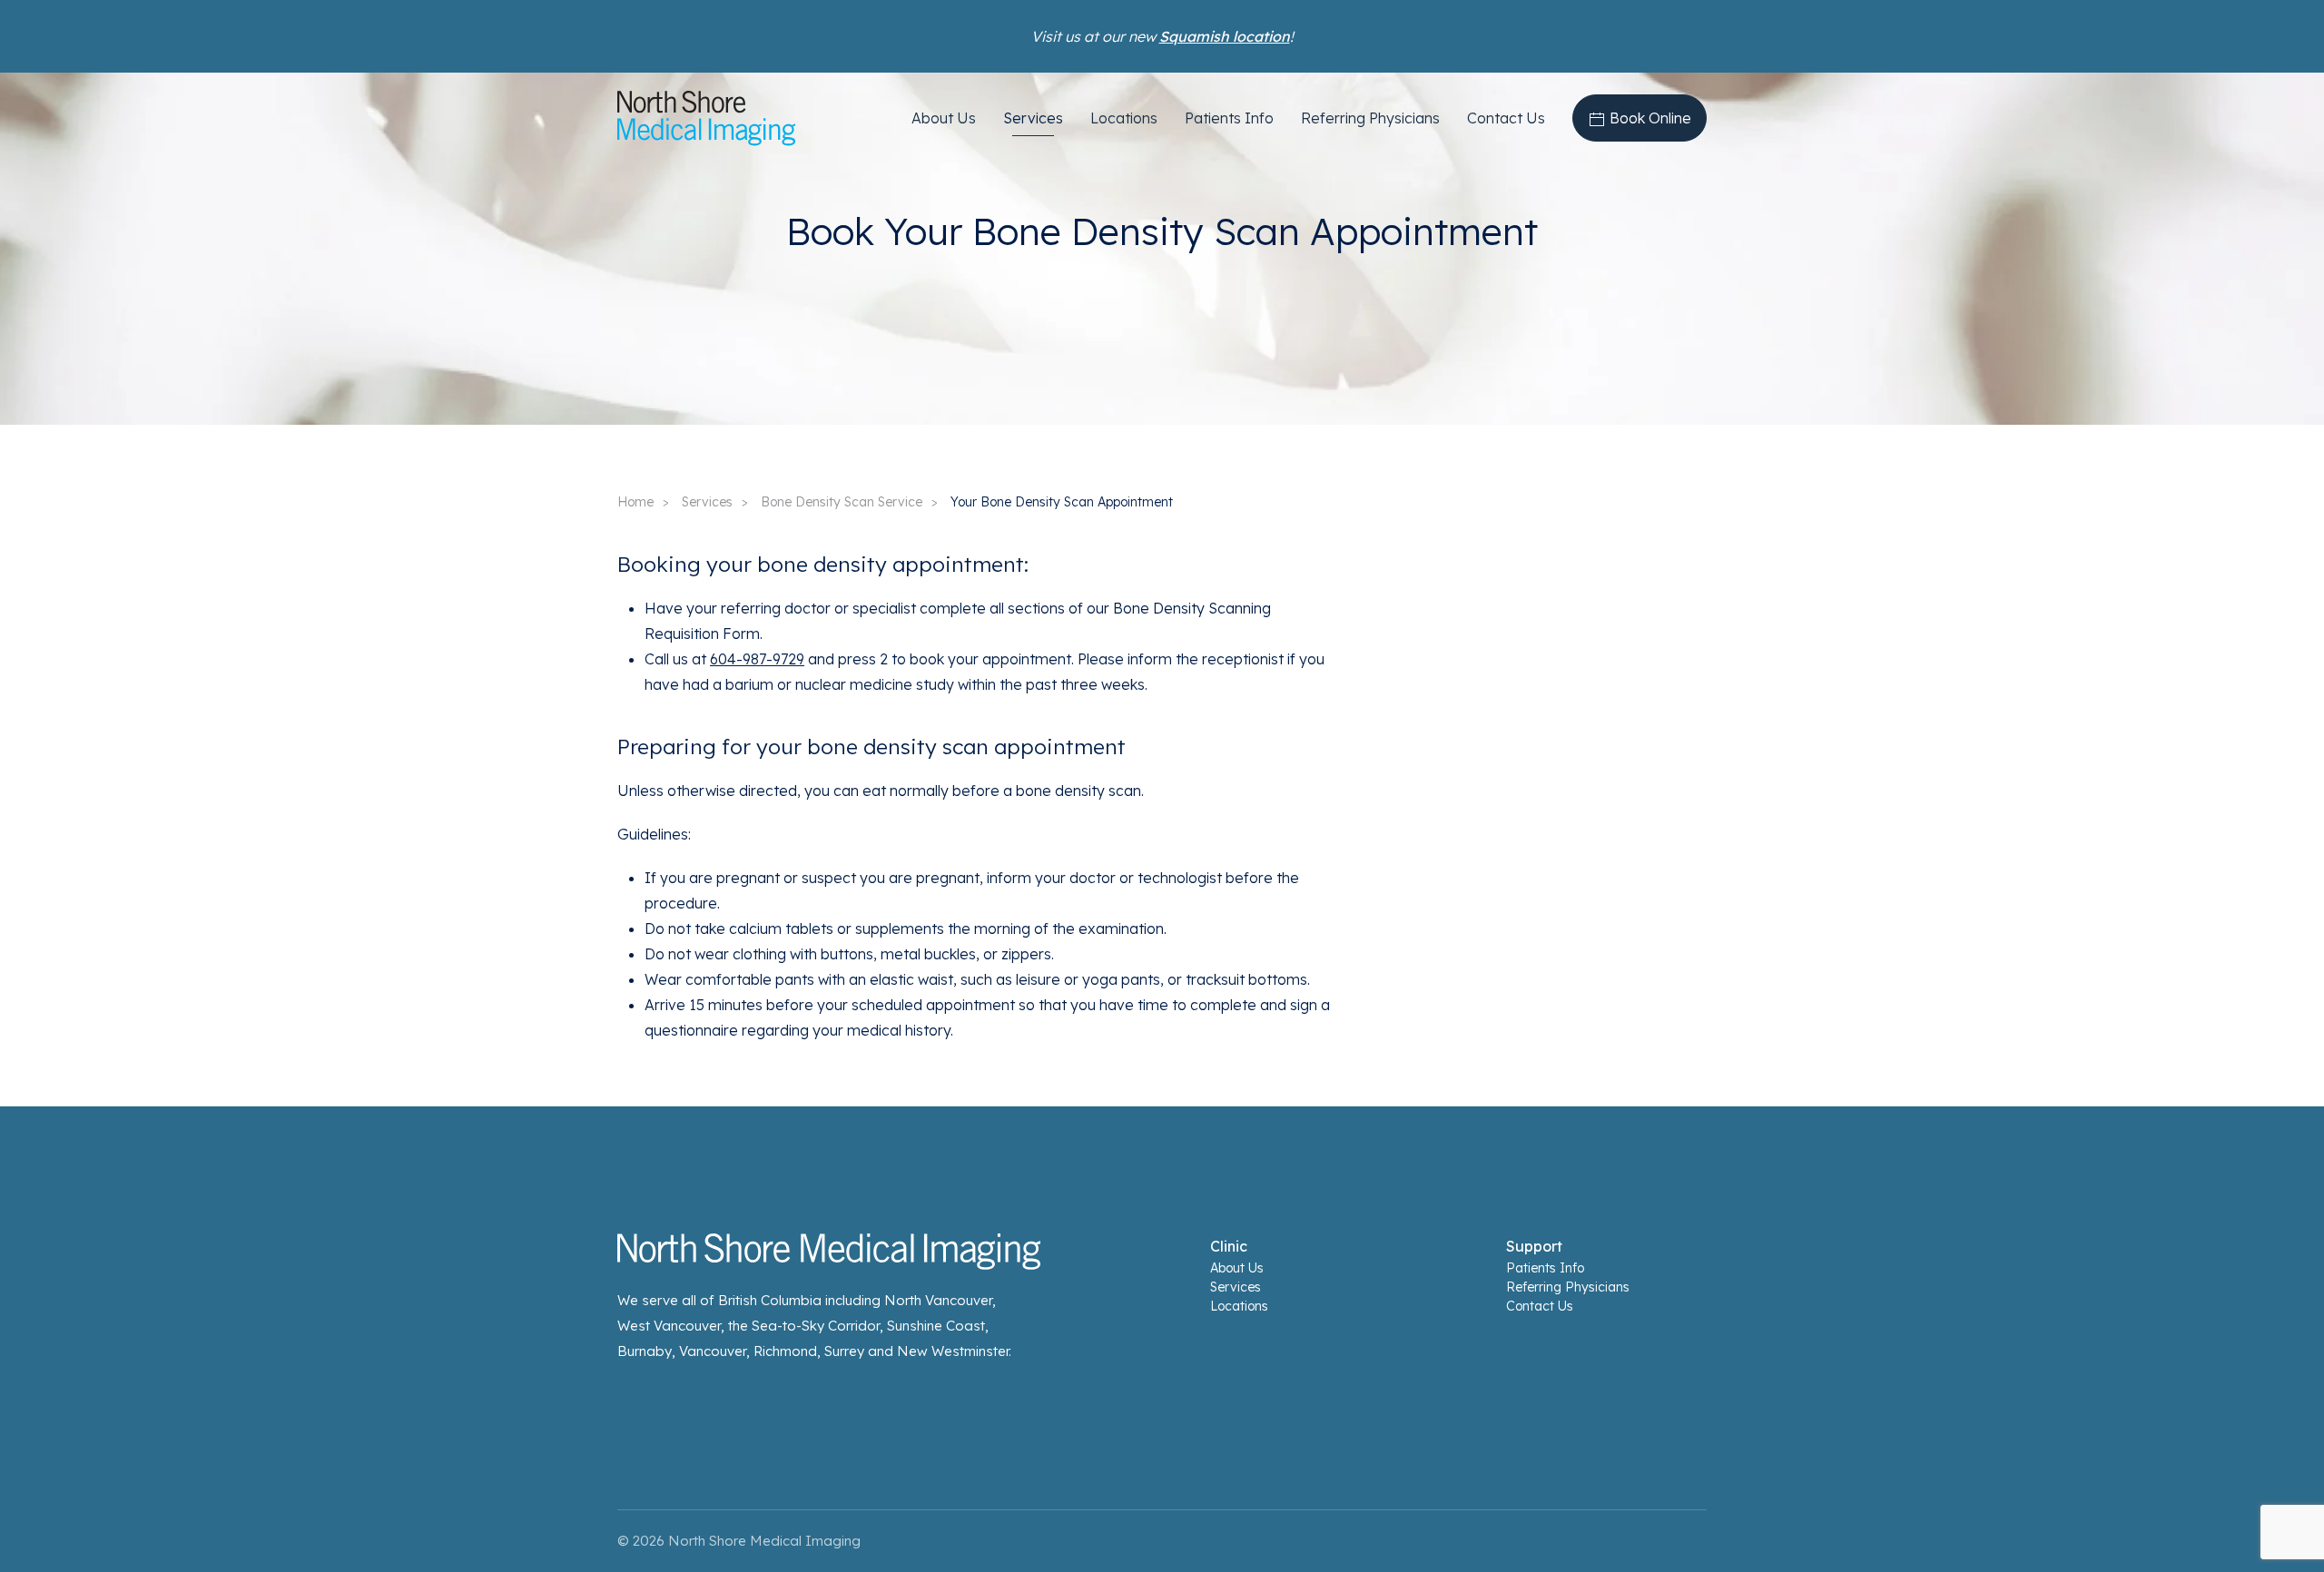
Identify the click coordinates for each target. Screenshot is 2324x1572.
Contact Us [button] (1506, 118)
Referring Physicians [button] (1370, 118)
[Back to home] (706, 118)
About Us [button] (944, 118)
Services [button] (1033, 118)
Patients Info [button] (1229, 118)
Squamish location (1225, 36)
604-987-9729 (757, 659)
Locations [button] (1124, 118)
